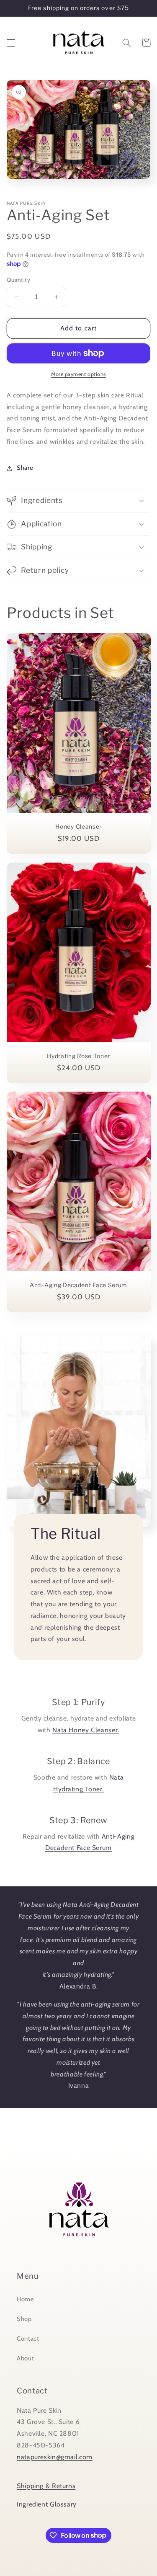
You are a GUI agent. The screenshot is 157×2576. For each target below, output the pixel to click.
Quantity (18, 280)
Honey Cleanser (78, 827)
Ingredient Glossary (47, 2504)
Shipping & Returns (46, 2486)
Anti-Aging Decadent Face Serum (78, 1285)
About (25, 2358)
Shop (24, 2319)
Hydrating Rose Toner (78, 1056)
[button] (11, 43)
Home (26, 2299)
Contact (28, 2339)
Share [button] (25, 468)
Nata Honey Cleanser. (86, 1730)
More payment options (78, 374)
